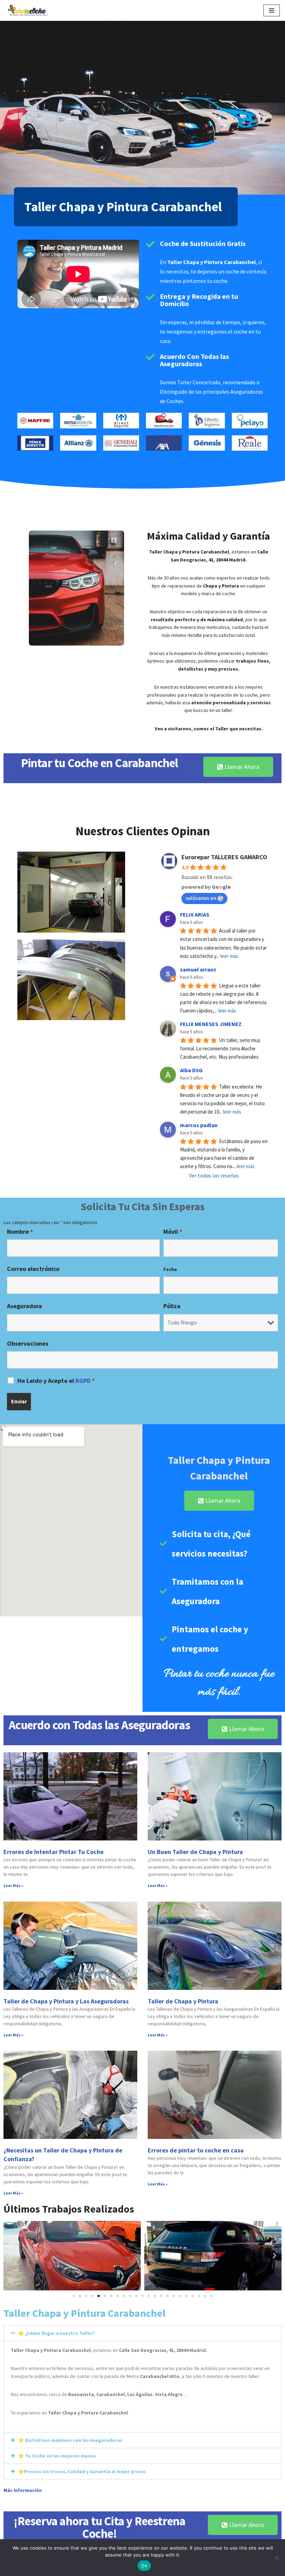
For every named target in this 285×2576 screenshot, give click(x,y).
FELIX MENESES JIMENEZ (211, 1024)
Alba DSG (191, 1070)
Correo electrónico (33, 1269)
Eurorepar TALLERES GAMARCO (224, 857)
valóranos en (201, 898)
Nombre (20, 1232)
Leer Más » (13, 1885)
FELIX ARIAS (195, 914)
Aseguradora (25, 1306)
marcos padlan (199, 1125)
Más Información (23, 2490)
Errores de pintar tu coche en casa (196, 2150)
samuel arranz (198, 969)
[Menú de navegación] (272, 10)
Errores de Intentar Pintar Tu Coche (54, 1852)
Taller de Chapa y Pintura (183, 2001)
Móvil (173, 1232)
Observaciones (28, 1344)
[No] (276, 2558)
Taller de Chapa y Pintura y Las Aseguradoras (66, 2001)
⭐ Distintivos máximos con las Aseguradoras (70, 2440)
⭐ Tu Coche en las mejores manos (57, 2456)
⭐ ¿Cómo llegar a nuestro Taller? (56, 2333)
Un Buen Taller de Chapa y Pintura (195, 1852)
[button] (10, 2256)
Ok (144, 2566)
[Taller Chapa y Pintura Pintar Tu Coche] (27, 10)
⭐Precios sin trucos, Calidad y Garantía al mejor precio (82, 2471)
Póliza (172, 1306)
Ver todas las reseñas (214, 1175)
